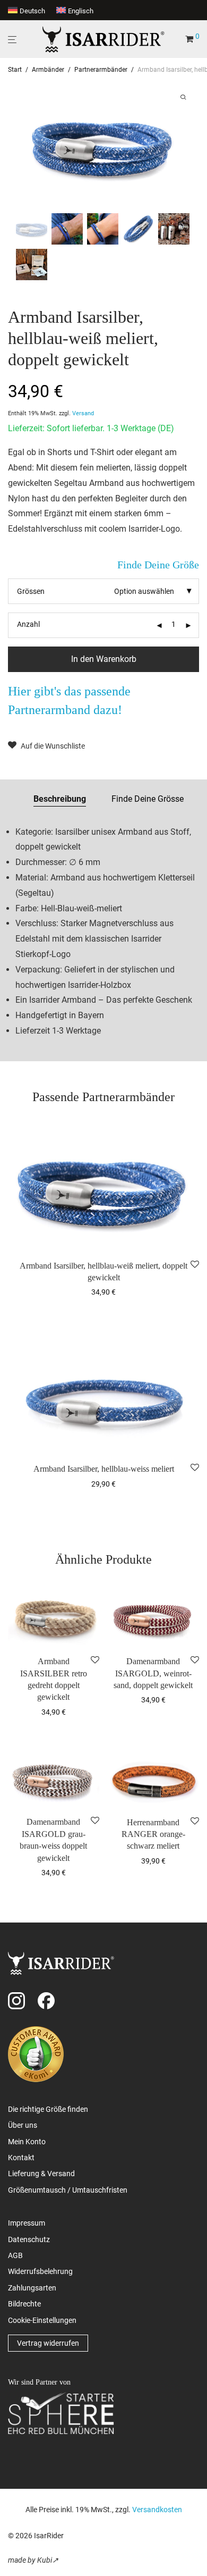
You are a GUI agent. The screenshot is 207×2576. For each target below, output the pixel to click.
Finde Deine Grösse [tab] (148, 799)
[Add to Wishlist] (195, 1265)
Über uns (23, 2125)
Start (15, 70)
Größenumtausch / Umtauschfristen (68, 2190)
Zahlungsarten (32, 2288)
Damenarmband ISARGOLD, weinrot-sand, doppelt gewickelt (153, 1673)
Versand (83, 413)
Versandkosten (157, 2510)
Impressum (27, 2223)
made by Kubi (30, 2560)
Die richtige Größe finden (48, 2109)
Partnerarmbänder (101, 70)
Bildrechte (24, 2304)
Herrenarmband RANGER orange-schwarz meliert (153, 1834)
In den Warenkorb (104, 659)
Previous (18, 145)
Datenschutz (29, 2239)
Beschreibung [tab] (60, 799)
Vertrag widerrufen (48, 2343)
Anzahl (28, 624)
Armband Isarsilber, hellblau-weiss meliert (104, 1469)
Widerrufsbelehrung (40, 2271)
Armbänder (48, 70)
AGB (15, 2255)
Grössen (31, 591)
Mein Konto (27, 2142)
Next (189, 145)
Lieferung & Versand (41, 2174)
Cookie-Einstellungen (42, 2320)
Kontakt (21, 2158)
